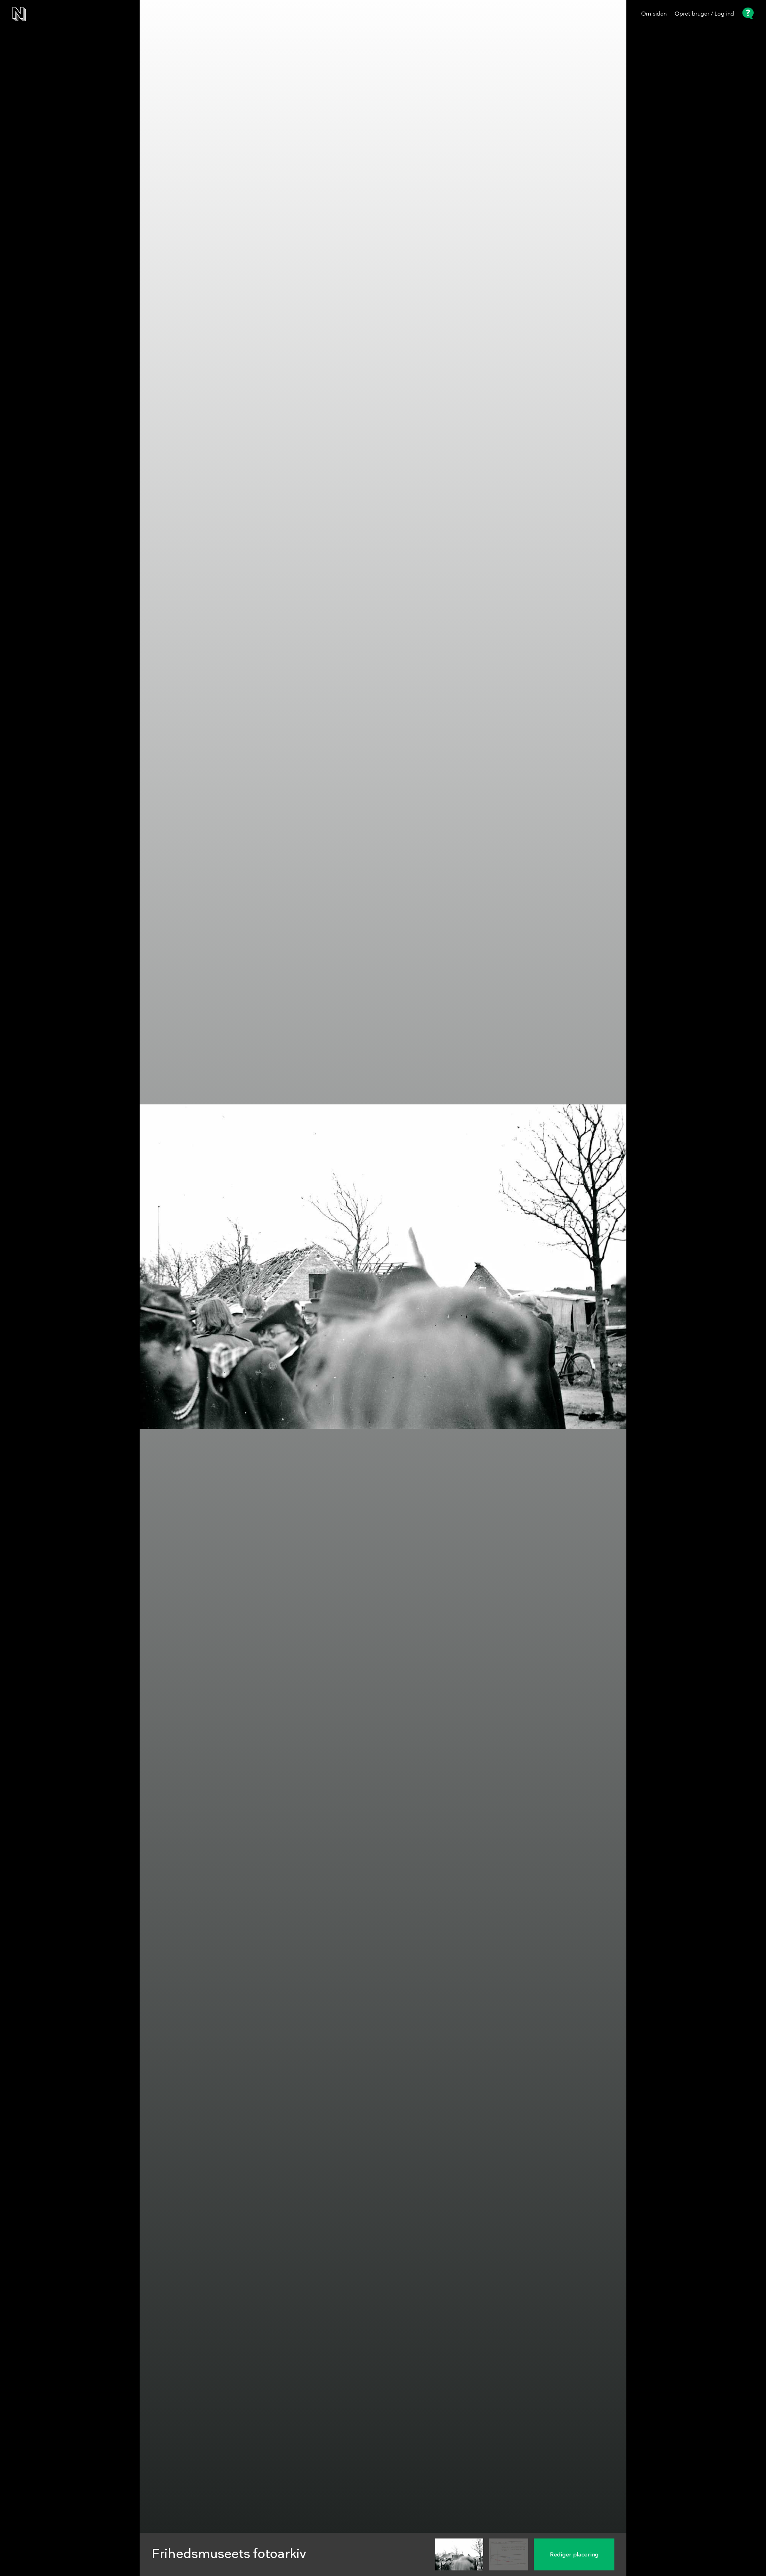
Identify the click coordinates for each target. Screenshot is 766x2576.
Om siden (654, 14)
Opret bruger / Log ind (704, 14)
